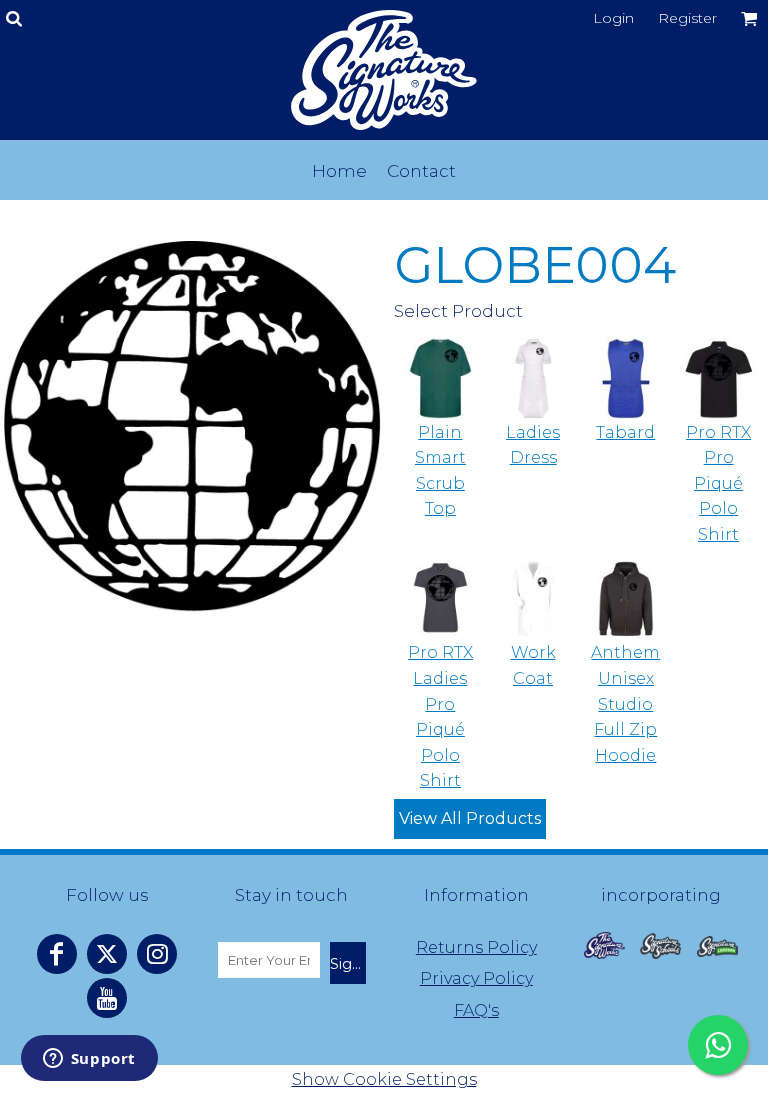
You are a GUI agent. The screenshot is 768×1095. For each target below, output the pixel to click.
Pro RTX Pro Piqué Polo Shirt (718, 483)
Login (613, 18)
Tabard (625, 432)
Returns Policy (476, 947)
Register (687, 18)
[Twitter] (107, 954)
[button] (605, 945)
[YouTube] (107, 998)
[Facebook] (57, 954)
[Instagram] (157, 954)
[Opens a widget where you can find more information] (89, 1060)
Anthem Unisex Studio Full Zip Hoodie (625, 703)
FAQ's (476, 1010)
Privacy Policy (476, 978)
